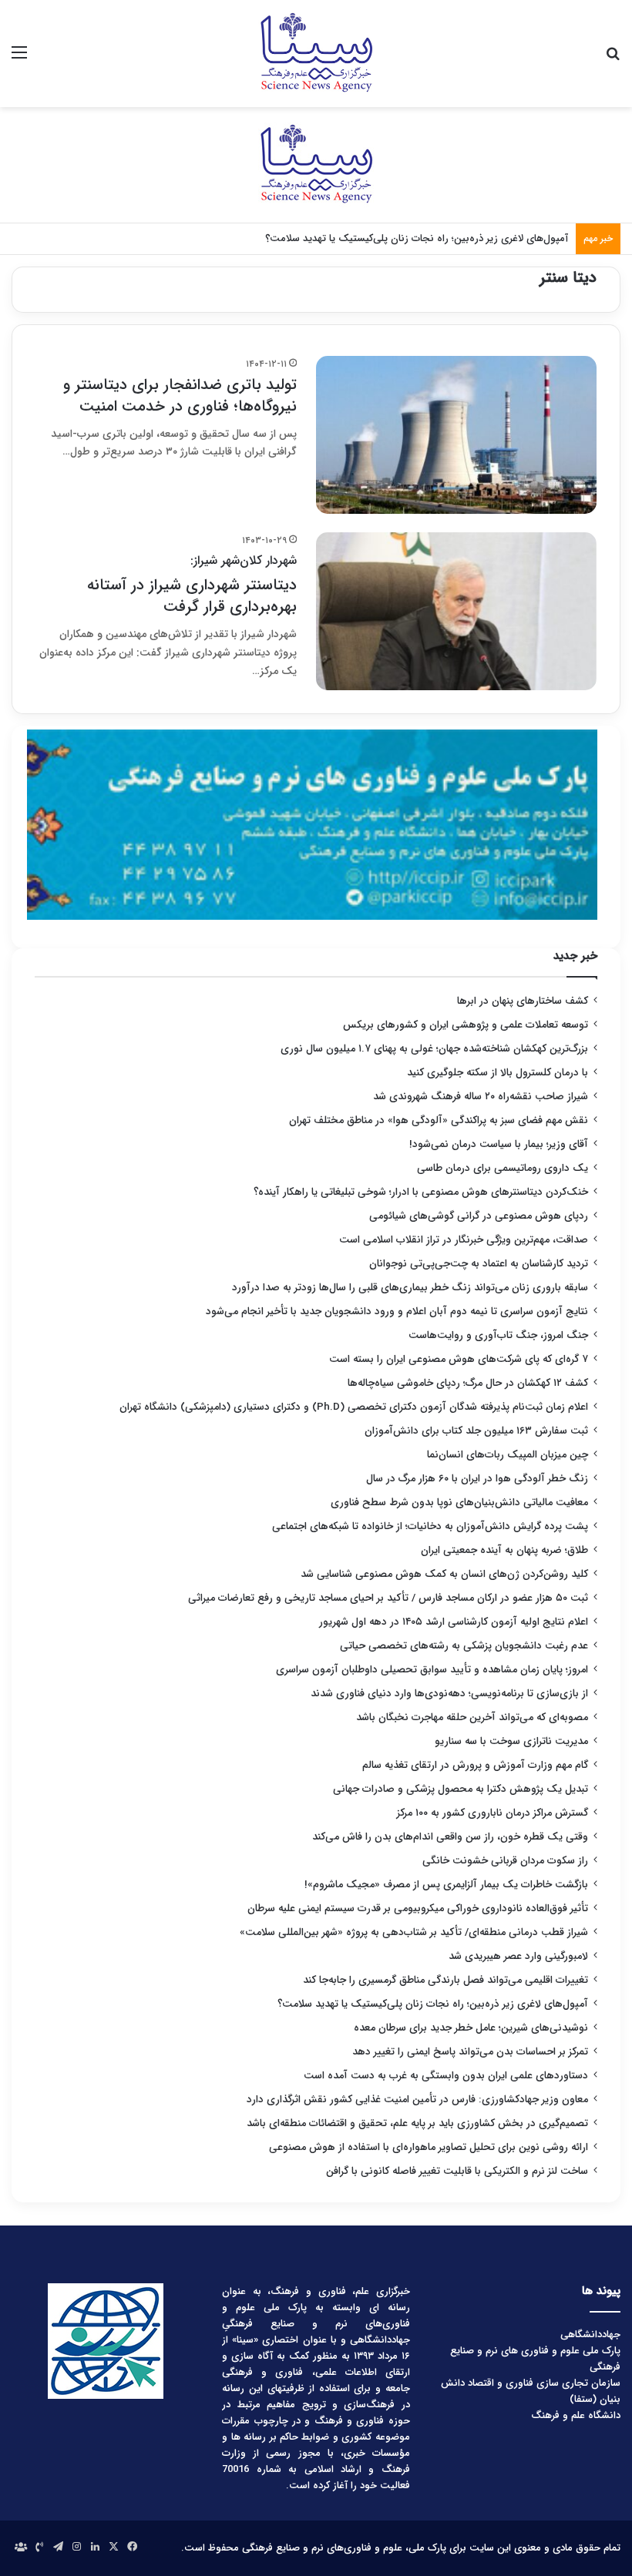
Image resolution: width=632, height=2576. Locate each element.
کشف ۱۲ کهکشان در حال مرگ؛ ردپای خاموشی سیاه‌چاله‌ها (468, 1383)
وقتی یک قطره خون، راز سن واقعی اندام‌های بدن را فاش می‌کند (450, 1837)
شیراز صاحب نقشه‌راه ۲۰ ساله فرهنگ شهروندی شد (481, 1097)
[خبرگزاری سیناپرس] (316, 54)
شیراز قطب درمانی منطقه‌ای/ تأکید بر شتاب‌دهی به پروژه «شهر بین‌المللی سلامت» (414, 1932)
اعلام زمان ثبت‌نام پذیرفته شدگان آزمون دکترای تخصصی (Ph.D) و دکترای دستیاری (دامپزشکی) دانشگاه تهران (354, 1407)
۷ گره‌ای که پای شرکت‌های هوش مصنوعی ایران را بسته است (459, 1359)
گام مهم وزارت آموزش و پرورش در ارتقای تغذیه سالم (475, 1765)
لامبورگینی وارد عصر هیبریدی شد (518, 1956)
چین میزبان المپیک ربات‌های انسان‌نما (508, 1455)
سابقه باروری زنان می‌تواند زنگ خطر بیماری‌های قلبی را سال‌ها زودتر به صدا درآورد (410, 1288)
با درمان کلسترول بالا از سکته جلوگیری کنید (498, 1073)
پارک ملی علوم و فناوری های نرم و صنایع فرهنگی (535, 2359)
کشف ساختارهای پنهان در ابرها (523, 1001)
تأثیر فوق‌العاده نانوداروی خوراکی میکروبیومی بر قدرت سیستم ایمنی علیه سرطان (418, 1909)
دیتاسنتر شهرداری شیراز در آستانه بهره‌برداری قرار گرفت (192, 585)
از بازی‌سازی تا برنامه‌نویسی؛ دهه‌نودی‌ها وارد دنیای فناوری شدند (449, 1694)
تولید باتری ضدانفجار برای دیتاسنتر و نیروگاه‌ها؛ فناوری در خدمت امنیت (180, 396)
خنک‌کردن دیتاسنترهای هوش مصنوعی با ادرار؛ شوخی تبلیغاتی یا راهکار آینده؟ (421, 1192)
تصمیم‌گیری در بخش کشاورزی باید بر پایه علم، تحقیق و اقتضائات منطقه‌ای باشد (417, 2123)
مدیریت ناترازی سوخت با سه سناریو (511, 1741)
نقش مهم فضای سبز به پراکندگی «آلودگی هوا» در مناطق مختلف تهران (439, 1120)
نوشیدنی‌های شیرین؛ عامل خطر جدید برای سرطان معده (471, 2028)
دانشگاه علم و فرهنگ (576, 2415)
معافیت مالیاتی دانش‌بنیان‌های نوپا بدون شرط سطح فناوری (459, 1503)
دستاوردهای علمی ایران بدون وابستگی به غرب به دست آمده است (446, 2076)
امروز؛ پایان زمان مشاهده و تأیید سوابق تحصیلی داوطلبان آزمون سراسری (432, 1670)
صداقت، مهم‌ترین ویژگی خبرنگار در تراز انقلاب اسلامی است (464, 1240)
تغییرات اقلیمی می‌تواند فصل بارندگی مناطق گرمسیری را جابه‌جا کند (445, 1980)
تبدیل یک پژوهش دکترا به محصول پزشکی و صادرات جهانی (461, 1789)
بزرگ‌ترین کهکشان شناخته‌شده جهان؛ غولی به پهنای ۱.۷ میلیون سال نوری (434, 1049)
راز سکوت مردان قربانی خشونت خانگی (505, 1861)
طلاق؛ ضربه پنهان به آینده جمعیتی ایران (504, 1550)
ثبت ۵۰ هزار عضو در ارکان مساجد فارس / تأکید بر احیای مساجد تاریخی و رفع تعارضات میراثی (388, 1598)
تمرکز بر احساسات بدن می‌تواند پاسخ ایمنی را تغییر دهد (470, 2052)
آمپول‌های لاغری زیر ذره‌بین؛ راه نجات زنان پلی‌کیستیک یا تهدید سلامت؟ (433, 2004)
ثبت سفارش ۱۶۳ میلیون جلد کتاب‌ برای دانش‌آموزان (476, 1431)
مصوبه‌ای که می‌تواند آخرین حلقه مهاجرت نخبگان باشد (472, 1717)
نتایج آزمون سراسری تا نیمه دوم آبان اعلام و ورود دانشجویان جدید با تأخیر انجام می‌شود (397, 1311)
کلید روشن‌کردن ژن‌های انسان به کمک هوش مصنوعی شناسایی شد (444, 1574)
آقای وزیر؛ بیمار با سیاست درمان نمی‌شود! (499, 1144)
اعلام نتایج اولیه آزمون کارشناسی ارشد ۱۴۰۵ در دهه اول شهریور (454, 1622)
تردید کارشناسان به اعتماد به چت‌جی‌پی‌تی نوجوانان (479, 1264)
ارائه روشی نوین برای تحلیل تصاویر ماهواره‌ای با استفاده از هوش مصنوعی (429, 2147)
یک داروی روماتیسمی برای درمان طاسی (503, 1168)
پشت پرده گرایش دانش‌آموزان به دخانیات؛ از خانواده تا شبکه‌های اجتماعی (430, 1526)
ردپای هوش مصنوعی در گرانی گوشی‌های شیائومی (479, 1216)
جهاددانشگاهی (590, 2334)
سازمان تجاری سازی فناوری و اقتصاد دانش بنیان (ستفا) (531, 2391)
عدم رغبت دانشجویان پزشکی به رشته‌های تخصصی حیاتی (464, 1646)
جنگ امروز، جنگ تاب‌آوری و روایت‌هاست (498, 1335)
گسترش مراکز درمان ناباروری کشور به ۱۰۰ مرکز (492, 1813)
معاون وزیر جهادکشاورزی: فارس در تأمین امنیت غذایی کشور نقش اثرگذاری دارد (417, 2100)
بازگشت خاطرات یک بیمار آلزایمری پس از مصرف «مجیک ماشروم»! (446, 1885)
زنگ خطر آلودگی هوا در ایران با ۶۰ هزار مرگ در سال (477, 1479)
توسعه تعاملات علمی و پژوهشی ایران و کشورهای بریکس (466, 1025)
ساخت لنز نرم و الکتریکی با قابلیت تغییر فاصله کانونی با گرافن (457, 2171)
